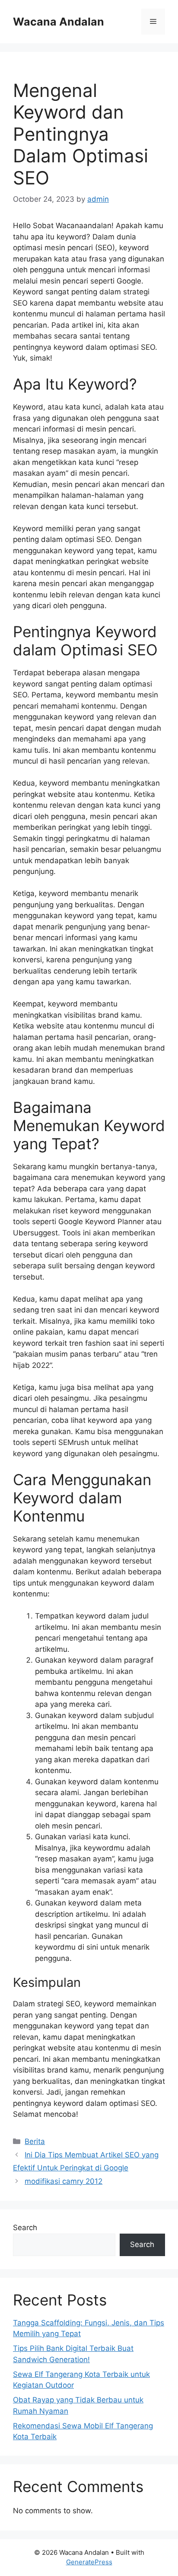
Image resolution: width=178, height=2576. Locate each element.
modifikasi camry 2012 (64, 2181)
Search (25, 2228)
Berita (35, 2141)
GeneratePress (89, 2562)
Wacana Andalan (59, 22)
